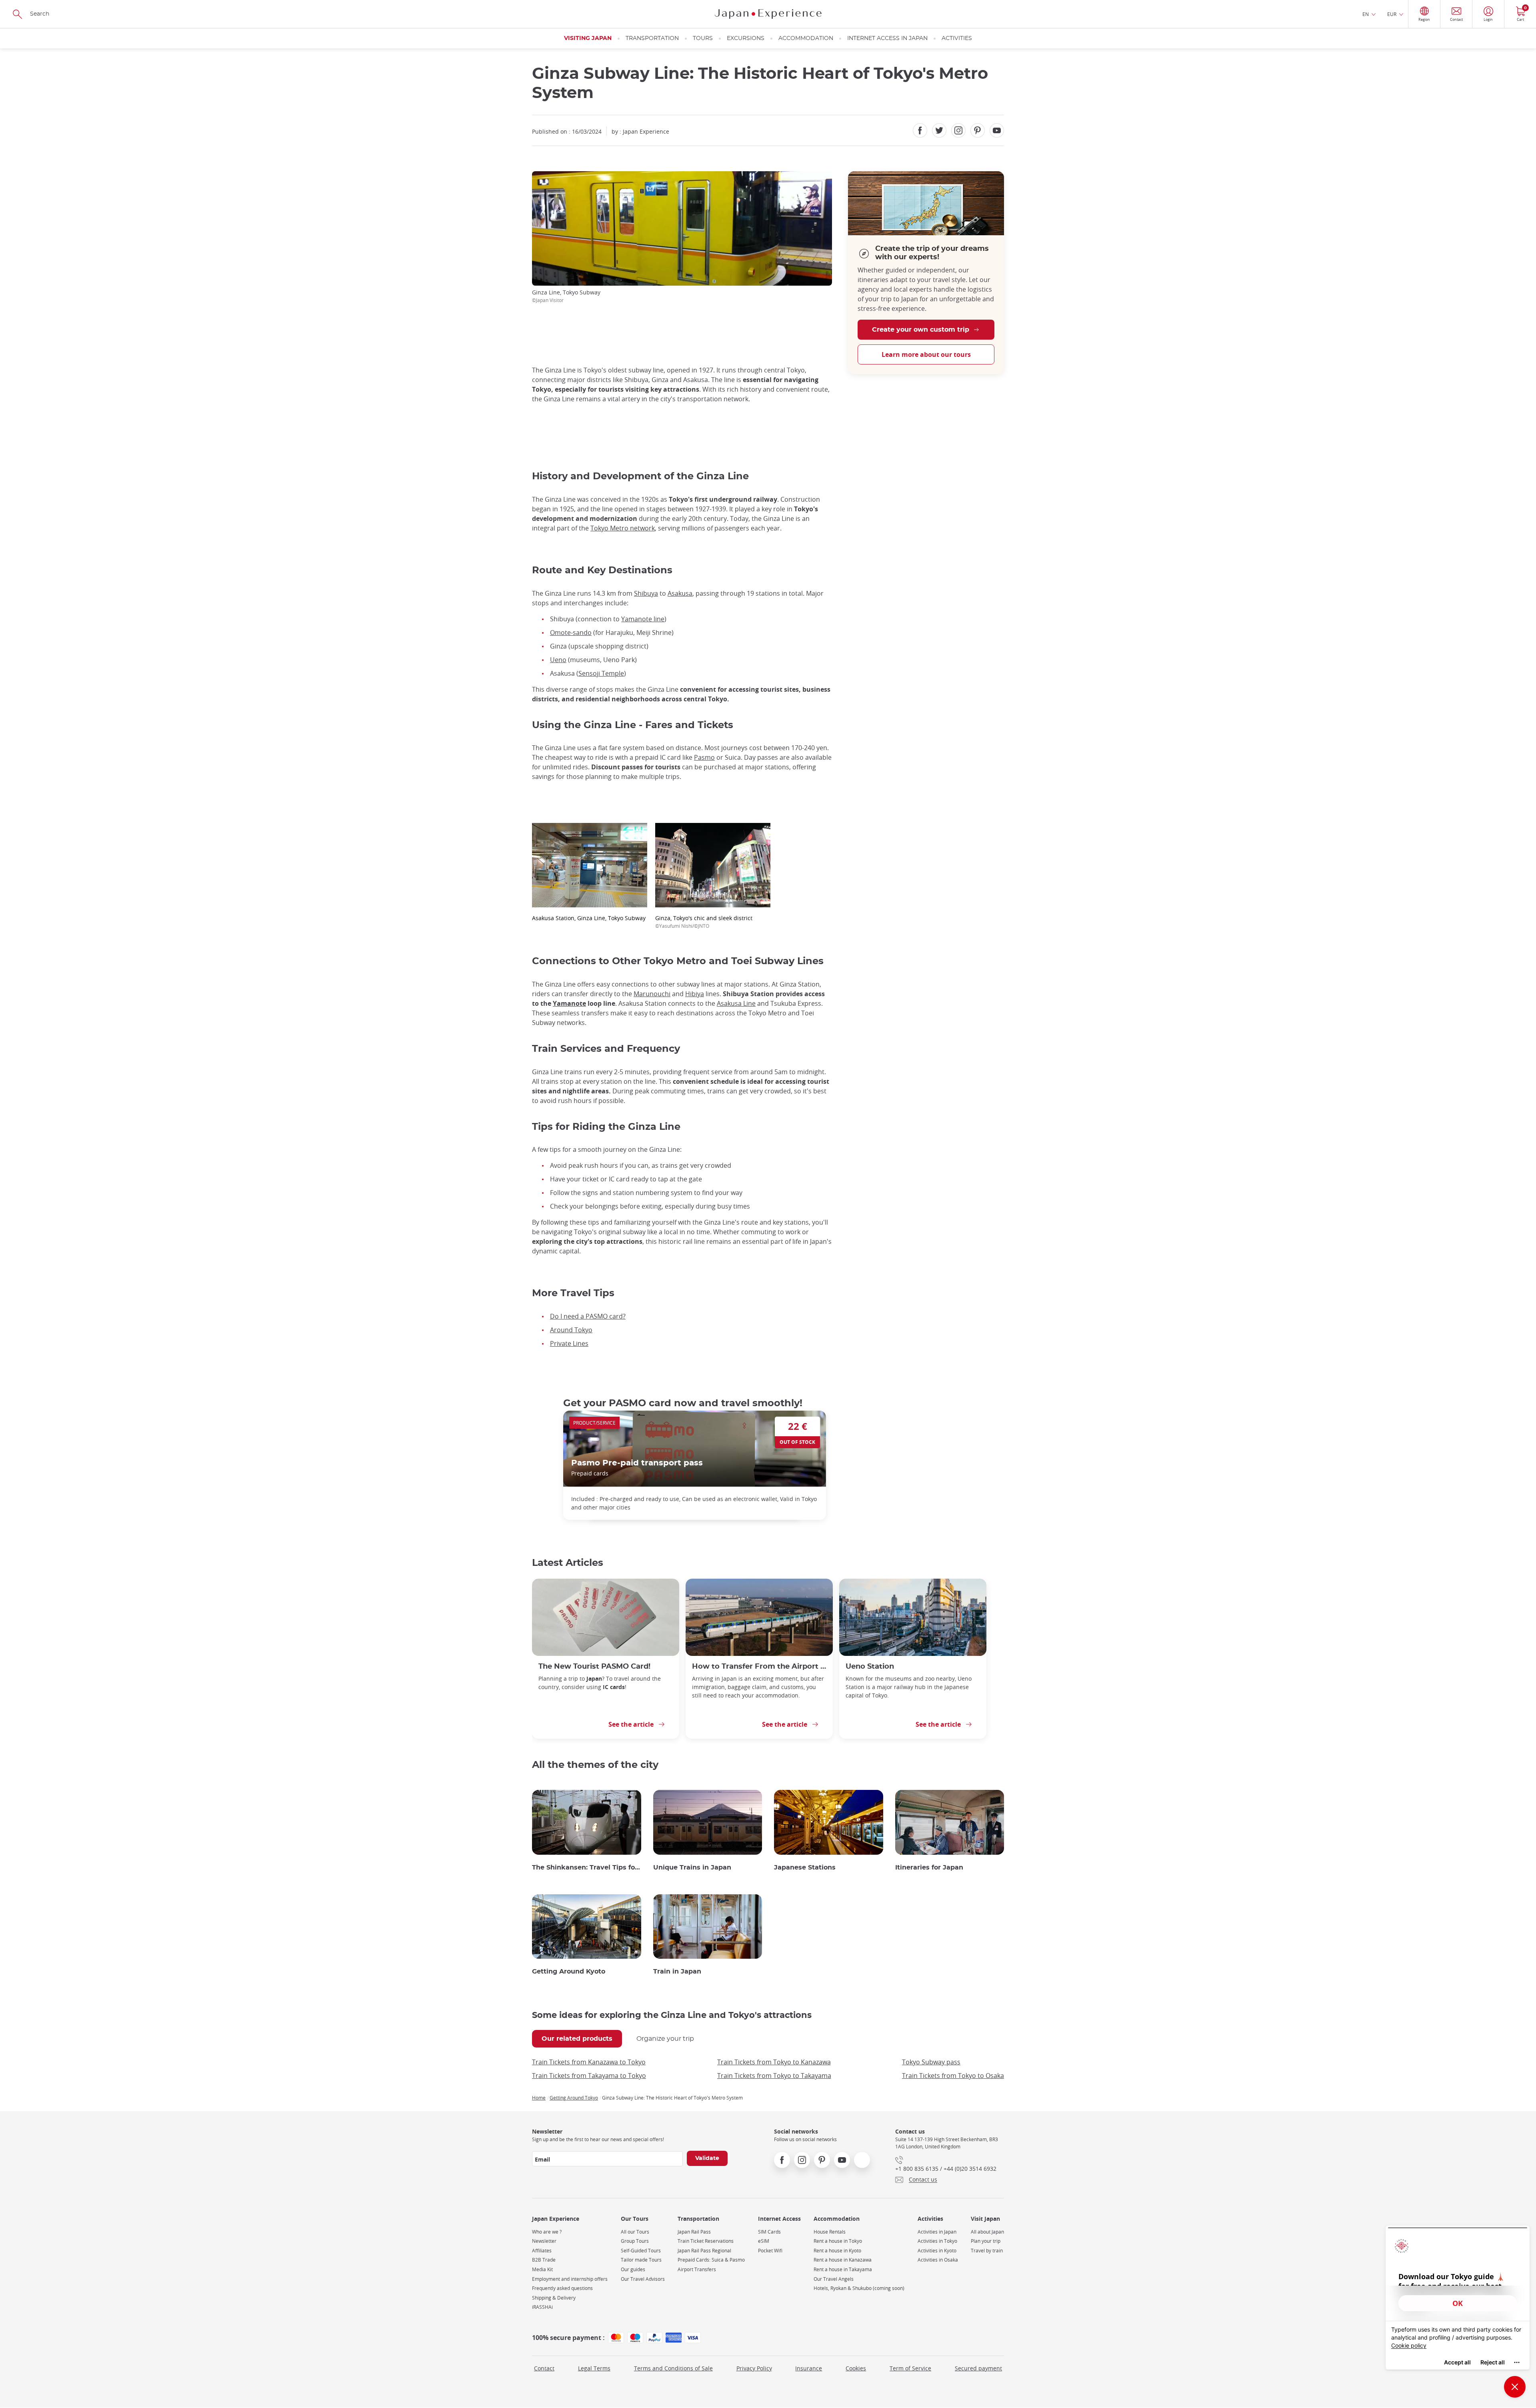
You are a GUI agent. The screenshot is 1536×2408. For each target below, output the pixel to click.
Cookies (856, 2368)
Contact (544, 2368)
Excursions (746, 38)
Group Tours (635, 2241)
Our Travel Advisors (643, 2279)
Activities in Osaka (938, 2260)
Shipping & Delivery (554, 2298)
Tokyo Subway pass (931, 2062)
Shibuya (646, 593)
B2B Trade (544, 2260)
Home (539, 2098)
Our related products (577, 2039)
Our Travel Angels (834, 2279)
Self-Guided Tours (641, 2251)
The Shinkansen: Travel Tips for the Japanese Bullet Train (587, 1868)
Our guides (633, 2269)
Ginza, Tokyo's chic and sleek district (704, 922)
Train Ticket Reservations (706, 2241)
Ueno (558, 660)
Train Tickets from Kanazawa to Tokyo (589, 2062)
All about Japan (987, 2232)
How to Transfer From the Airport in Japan (759, 1666)
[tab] (577, 2039)
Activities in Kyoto (937, 2251)
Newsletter (544, 2241)
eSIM (764, 2241)
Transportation (652, 38)
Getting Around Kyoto (569, 1972)
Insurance (809, 2368)
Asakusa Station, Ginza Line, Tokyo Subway (589, 918)
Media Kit (542, 2269)
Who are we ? (547, 2232)
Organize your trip (665, 2039)
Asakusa (680, 593)
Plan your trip (986, 2241)
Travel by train (987, 2251)
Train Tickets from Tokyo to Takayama (774, 2076)
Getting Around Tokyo (574, 2098)
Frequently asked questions (562, 2288)
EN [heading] (1366, 14)
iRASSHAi (542, 2307)
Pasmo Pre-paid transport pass (637, 1463)
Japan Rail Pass (694, 2232)
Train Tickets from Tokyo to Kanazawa (774, 2062)
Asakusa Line (736, 1003)
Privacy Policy (754, 2368)
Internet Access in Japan (887, 38)
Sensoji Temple (601, 673)
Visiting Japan (588, 38)
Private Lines (569, 1343)
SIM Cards (769, 2232)
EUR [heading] (1392, 14)
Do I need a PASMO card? (588, 1316)
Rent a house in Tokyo (838, 2241)
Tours (703, 38)
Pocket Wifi (770, 2251)
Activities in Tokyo (937, 2241)
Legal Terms (594, 2368)
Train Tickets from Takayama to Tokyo (589, 2076)
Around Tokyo (571, 1330)
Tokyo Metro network (623, 528)
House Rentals (830, 2232)
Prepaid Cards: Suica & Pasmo (711, 2260)
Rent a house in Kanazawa (843, 2260)
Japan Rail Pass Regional (704, 2251)
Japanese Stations (805, 1868)
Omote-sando (571, 633)
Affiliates (542, 2251)
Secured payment (978, 2368)
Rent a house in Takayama (843, 2269)
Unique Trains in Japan (692, 1868)
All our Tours (635, 2232)
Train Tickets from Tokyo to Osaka (953, 2076)
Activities (957, 38)
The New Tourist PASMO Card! (594, 1666)
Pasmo (704, 757)
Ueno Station (870, 1666)
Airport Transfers (697, 2269)
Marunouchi (652, 994)
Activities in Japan (937, 2232)
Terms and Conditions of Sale (673, 2368)
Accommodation (806, 38)
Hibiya (695, 994)
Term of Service (910, 2368)
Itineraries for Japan (929, 1868)
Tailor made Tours (641, 2260)
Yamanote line (643, 619)
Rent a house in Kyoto (837, 2251)
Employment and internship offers (570, 2279)
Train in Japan (677, 1972)
